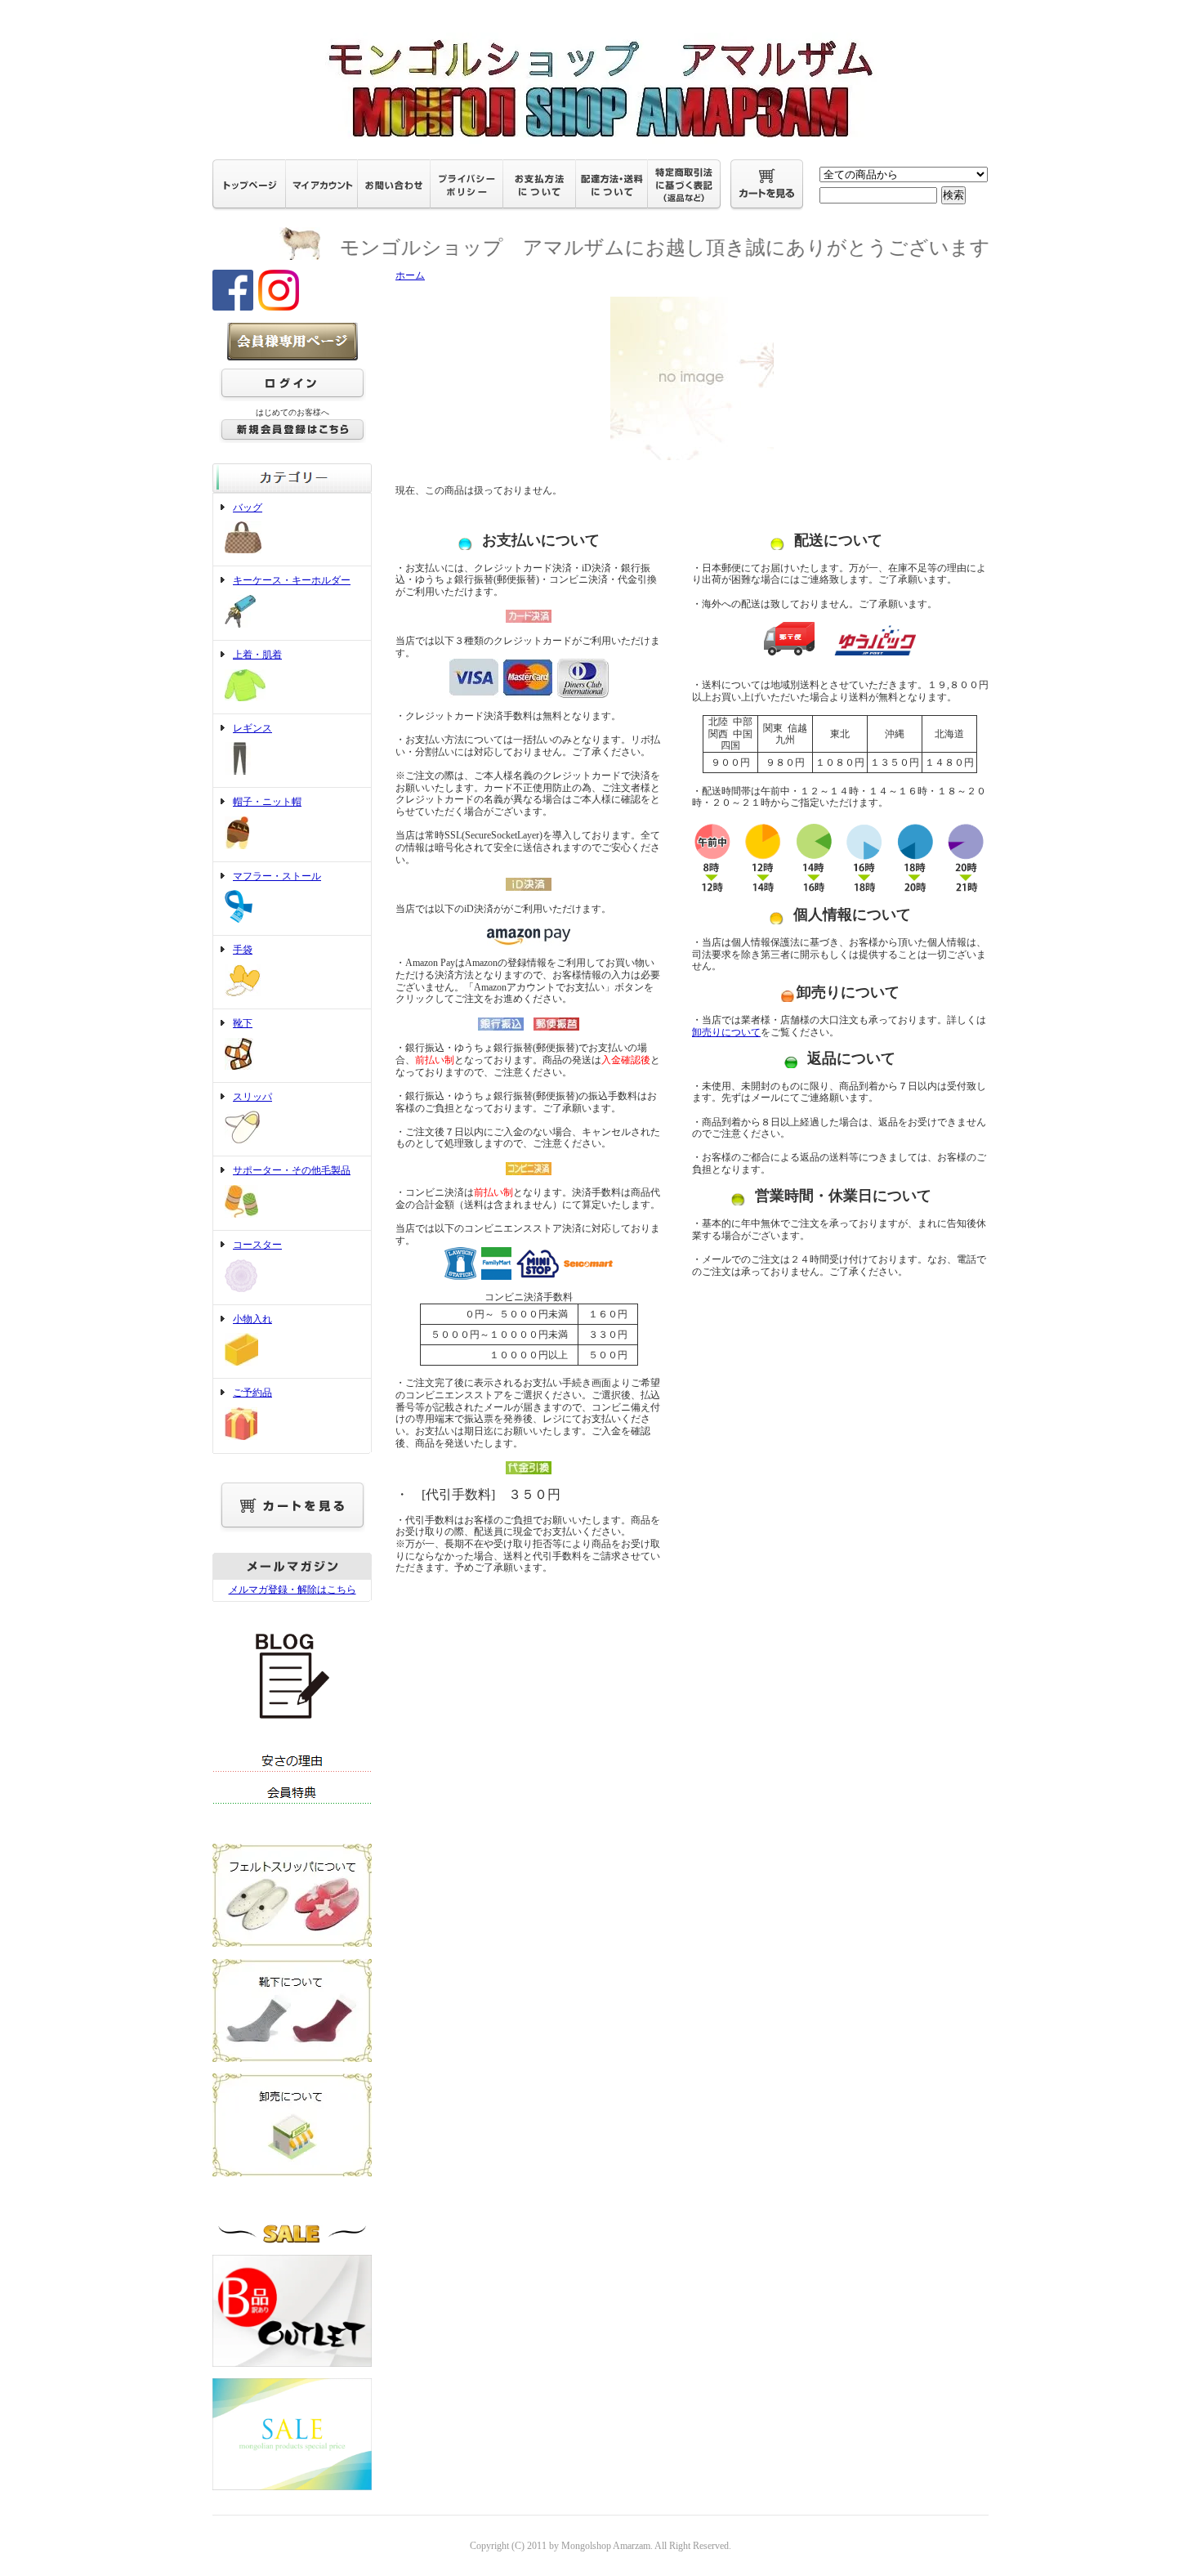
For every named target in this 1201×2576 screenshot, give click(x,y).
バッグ (248, 508)
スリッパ (252, 1097)
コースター (257, 1245)
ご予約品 (252, 1393)
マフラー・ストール (277, 876)
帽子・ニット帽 (267, 802)
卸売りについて (726, 1032)
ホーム (410, 275)
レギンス (252, 728)
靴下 (243, 1023)
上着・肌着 (257, 655)
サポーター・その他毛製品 (292, 1170)
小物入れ (252, 1319)
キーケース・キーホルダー (292, 580)
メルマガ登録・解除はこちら (292, 1590)
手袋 (243, 950)
